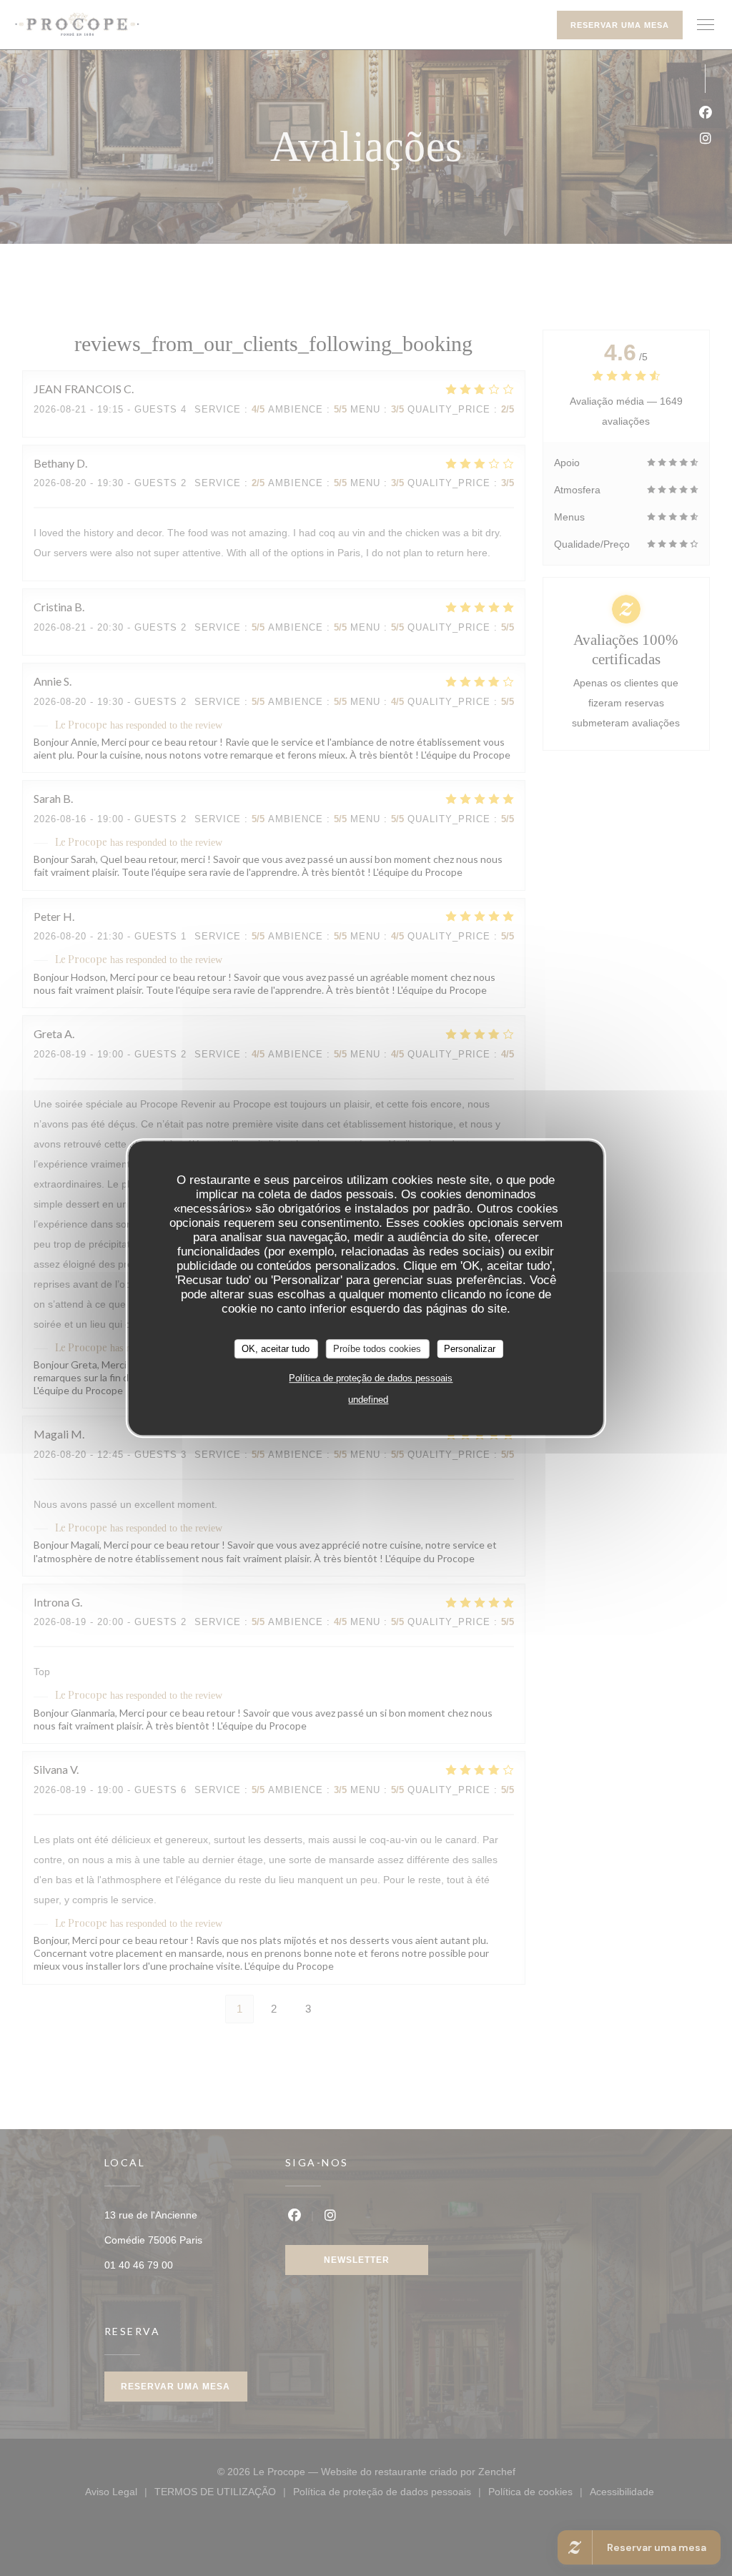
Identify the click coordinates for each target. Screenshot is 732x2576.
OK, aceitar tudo (276, 1349)
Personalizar (470, 1349)
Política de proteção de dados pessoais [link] (371, 1378)
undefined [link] (368, 1400)
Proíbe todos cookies (377, 1349)
